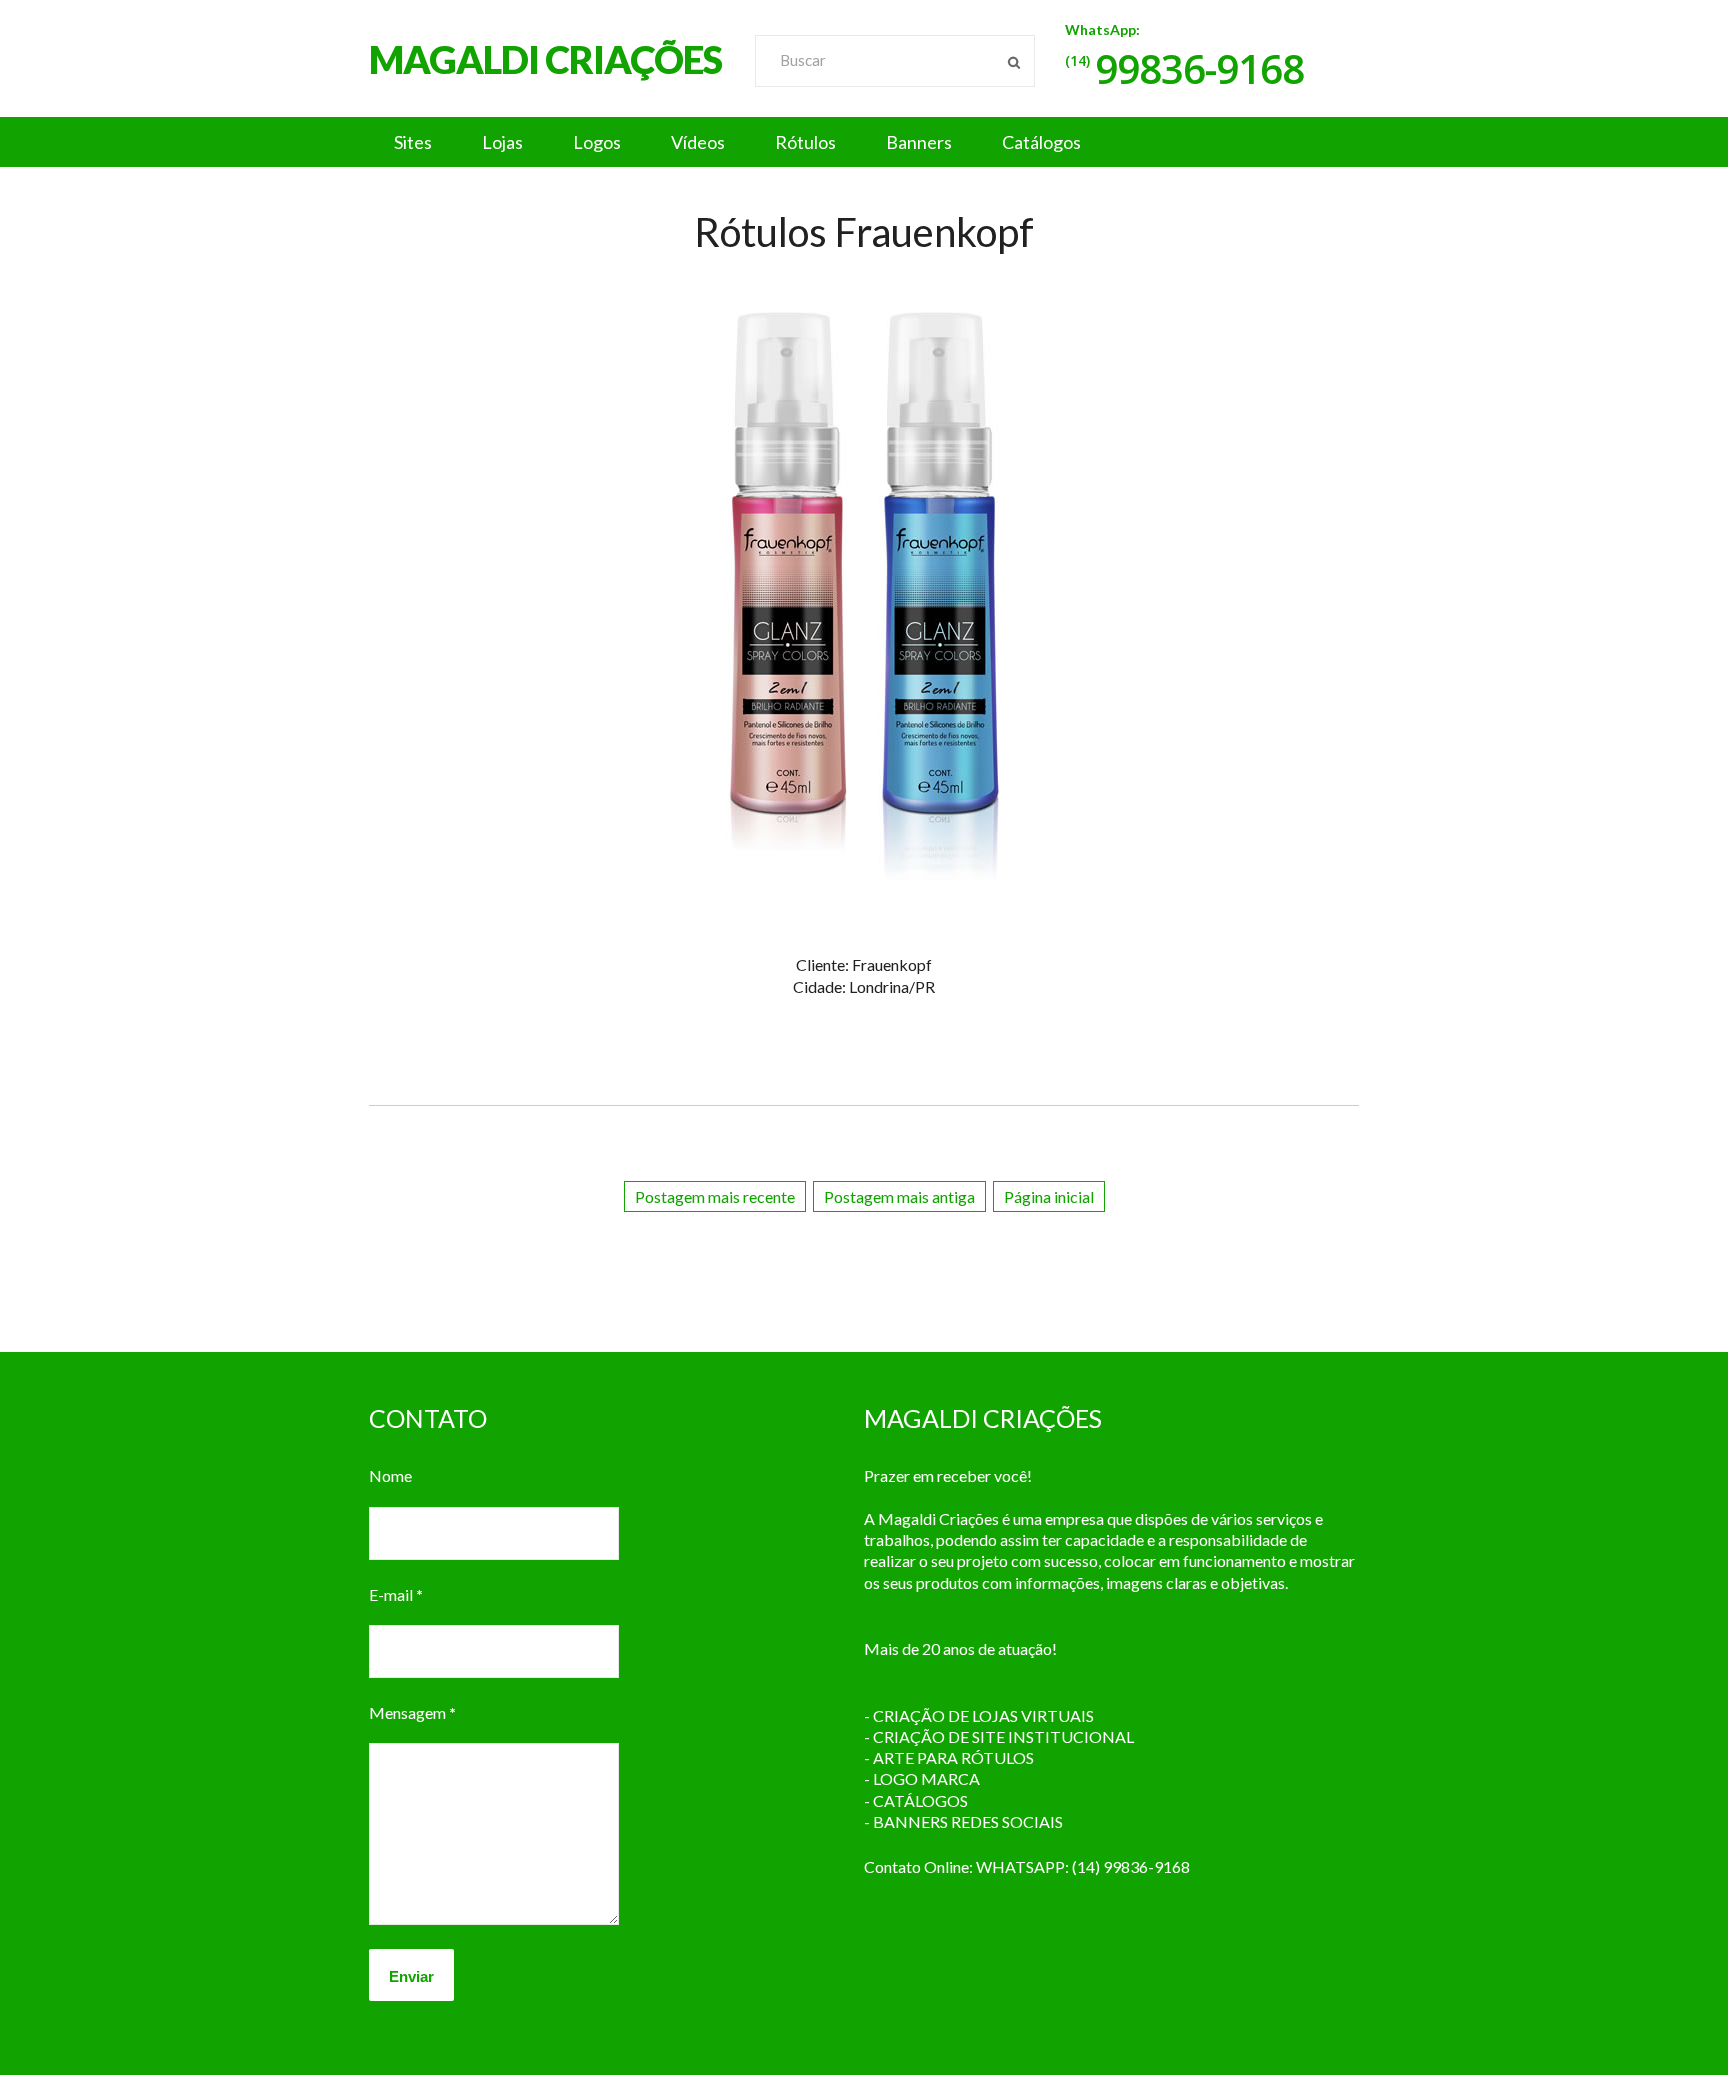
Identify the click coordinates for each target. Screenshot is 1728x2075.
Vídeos (698, 142)
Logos (597, 142)
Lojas (502, 142)
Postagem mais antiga (899, 1196)
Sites (413, 142)
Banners (919, 142)
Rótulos (805, 142)
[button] (864, 142)
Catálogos (1041, 142)
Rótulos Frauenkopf (864, 232)
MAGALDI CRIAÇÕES (545, 59)
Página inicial (1049, 1196)
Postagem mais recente (715, 1196)
